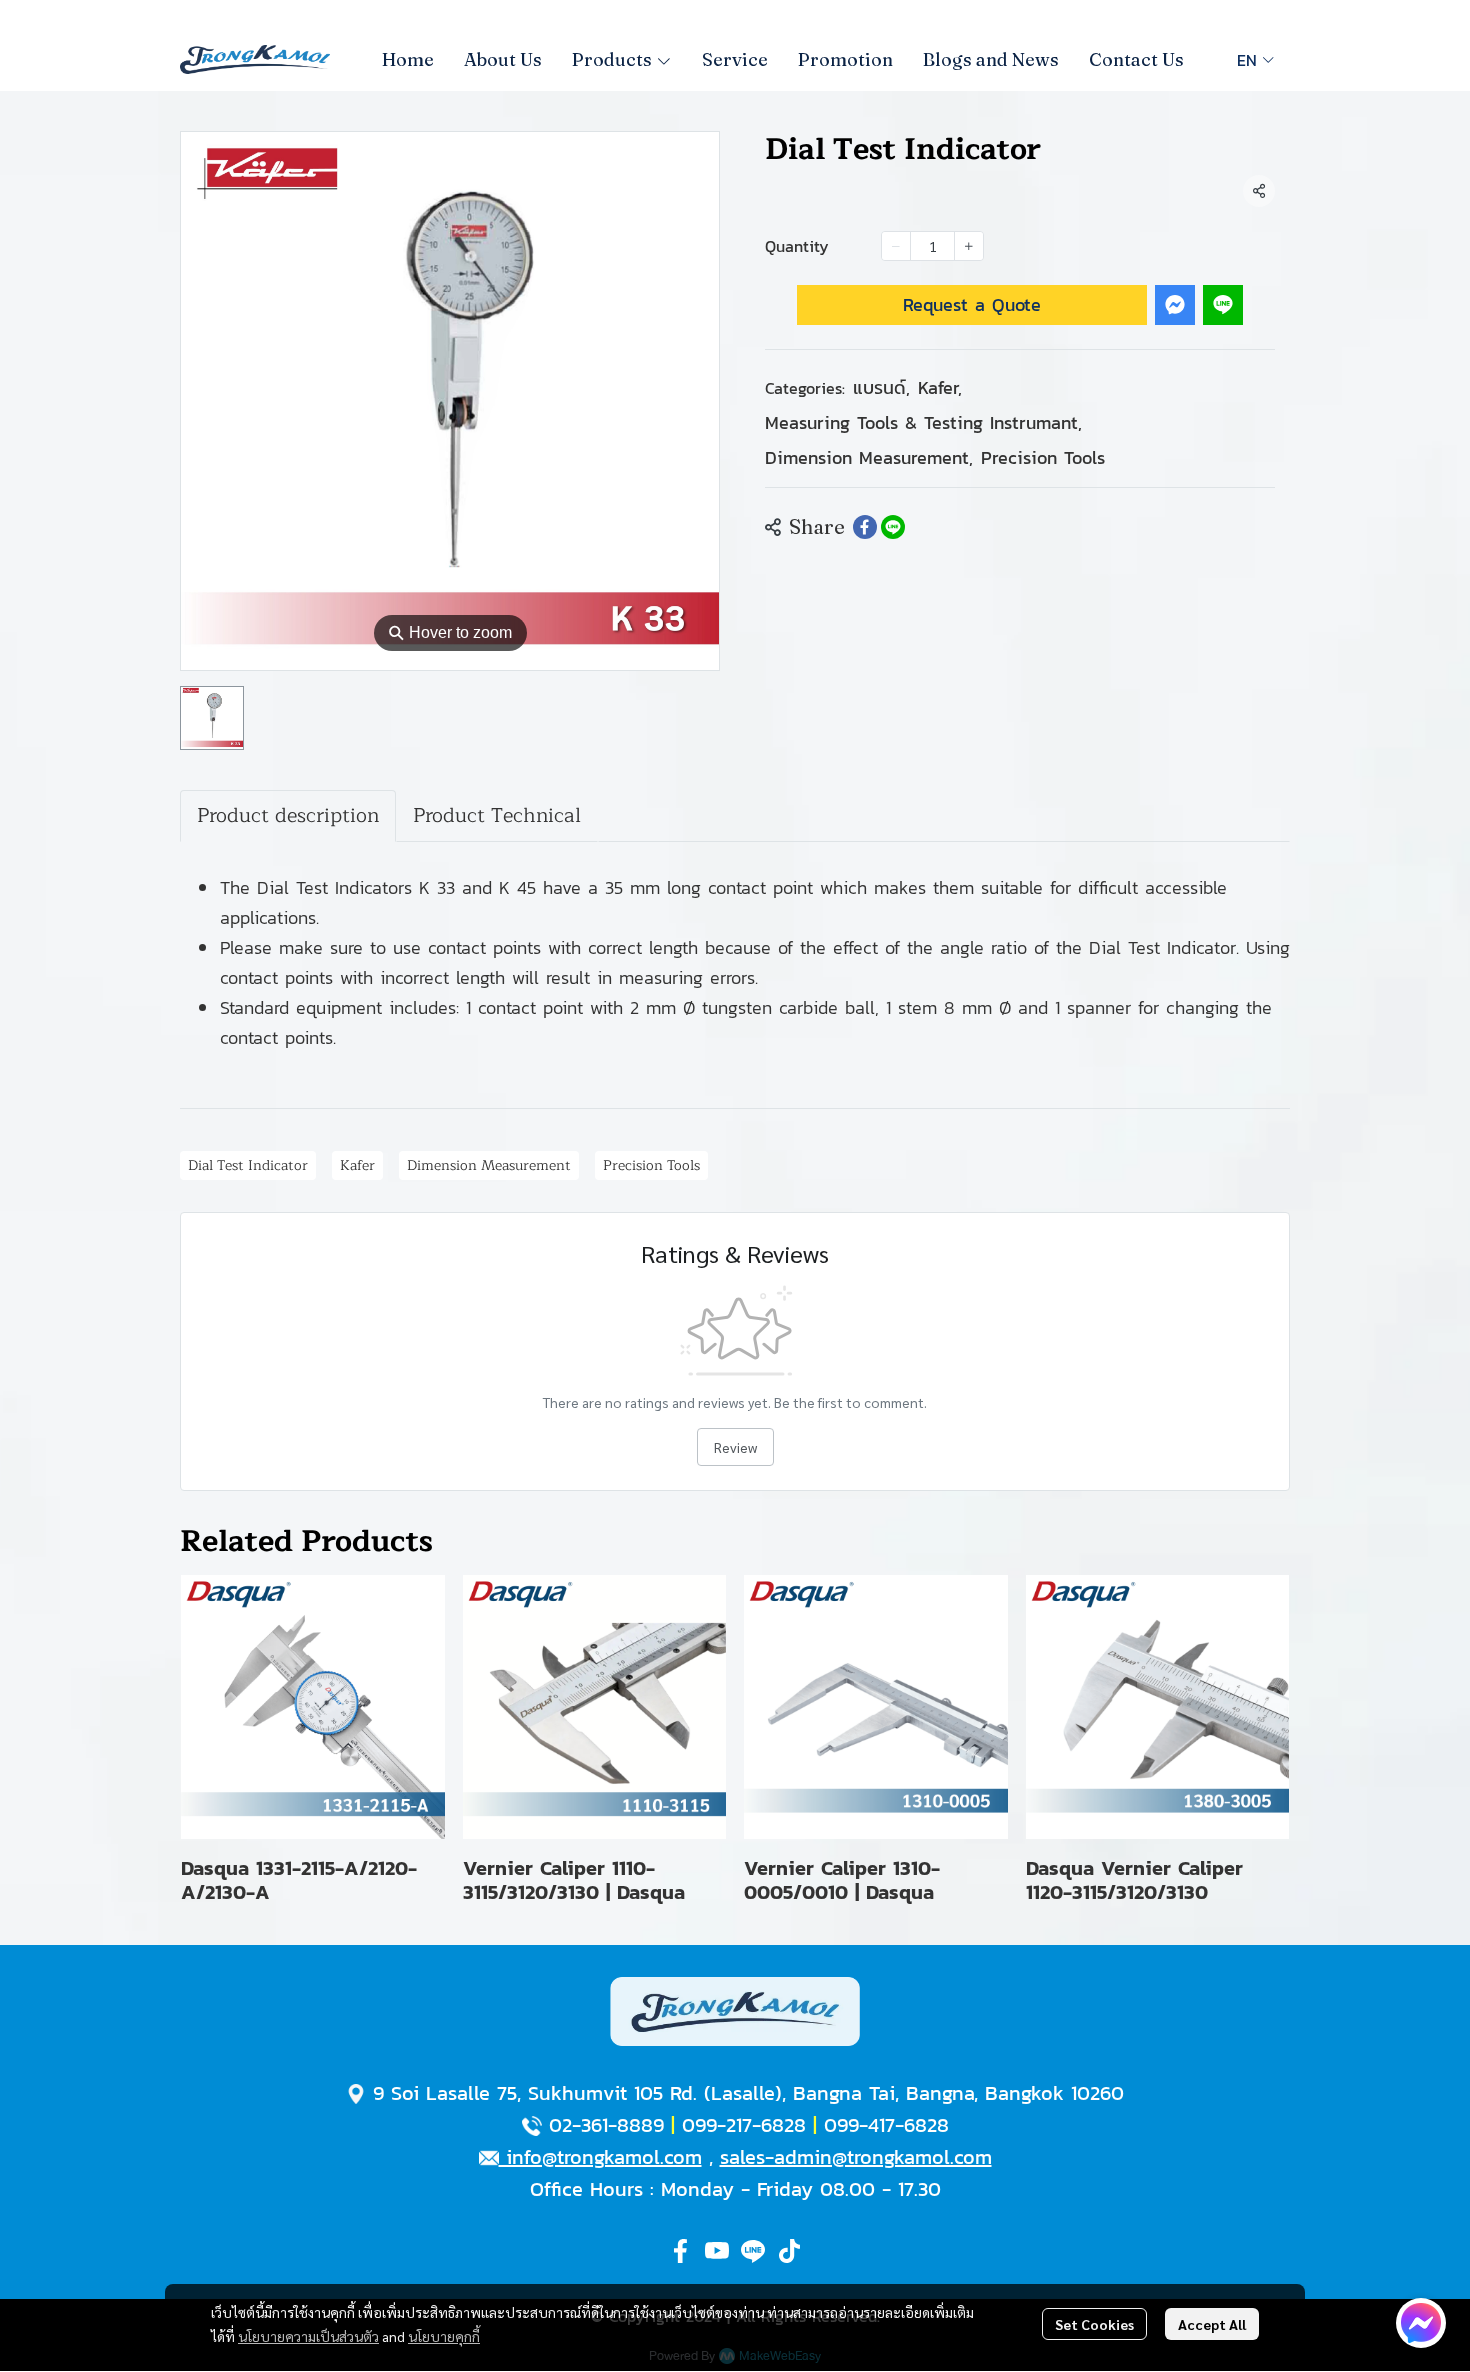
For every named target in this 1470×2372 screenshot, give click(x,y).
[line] (753, 2251)
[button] (1255, 60)
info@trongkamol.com (600, 2157)
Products (614, 59)
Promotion (845, 59)
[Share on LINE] (893, 527)
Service (735, 59)
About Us (503, 59)
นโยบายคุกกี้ (444, 2336)
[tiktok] (789, 2251)
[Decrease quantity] (896, 246)
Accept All (1212, 2324)
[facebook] (681, 2251)
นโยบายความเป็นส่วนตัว (308, 2336)
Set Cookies (1094, 2324)
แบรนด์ (881, 387)
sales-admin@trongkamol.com (856, 2157)
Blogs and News (991, 59)
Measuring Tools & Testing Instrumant (923, 422)
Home (408, 59)
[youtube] (717, 2251)
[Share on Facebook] (865, 527)
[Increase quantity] (969, 246)
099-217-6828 (744, 2125)
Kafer (940, 387)
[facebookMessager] (1421, 2323)
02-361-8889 (606, 2125)
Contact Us (1136, 59)
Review (735, 1447)
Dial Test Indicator (248, 1165)
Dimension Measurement (869, 457)
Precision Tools (1043, 457)
